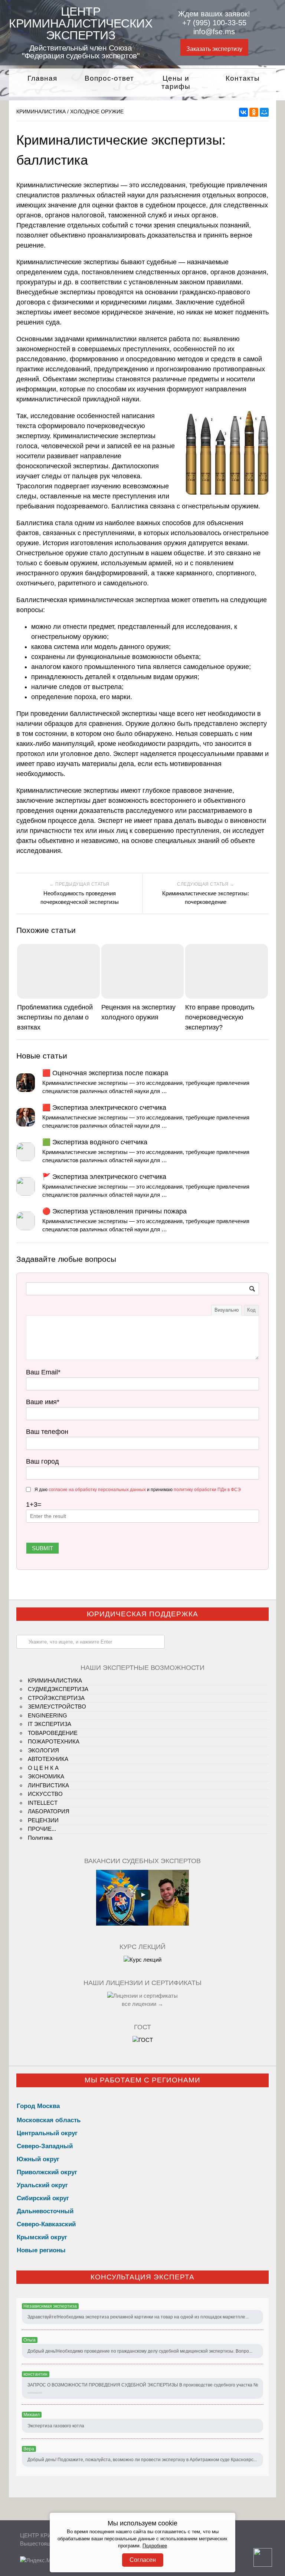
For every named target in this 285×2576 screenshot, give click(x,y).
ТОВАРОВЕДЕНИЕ (53, 1733)
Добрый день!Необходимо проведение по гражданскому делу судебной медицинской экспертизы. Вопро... (140, 2351)
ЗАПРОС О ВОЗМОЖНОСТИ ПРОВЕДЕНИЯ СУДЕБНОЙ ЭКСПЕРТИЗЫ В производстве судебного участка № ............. (143, 2388)
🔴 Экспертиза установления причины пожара (114, 1211)
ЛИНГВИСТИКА (48, 1785)
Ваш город (42, 1461)
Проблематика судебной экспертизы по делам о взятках (55, 1017)
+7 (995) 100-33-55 (214, 23)
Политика (40, 1838)
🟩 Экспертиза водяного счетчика (95, 1142)
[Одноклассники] (254, 112)
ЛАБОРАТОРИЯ (49, 1811)
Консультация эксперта (142, 2277)
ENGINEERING (47, 1715)
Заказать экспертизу (214, 49)
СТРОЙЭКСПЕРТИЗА (56, 1698)
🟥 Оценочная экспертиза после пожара (105, 1073)
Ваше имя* (43, 1402)
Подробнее (155, 2546)
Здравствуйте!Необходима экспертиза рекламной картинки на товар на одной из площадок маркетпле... (138, 2317)
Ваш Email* (43, 1372)
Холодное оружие (97, 111)
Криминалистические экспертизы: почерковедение (206, 898)
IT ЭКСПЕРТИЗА (50, 1724)
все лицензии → (142, 2004)
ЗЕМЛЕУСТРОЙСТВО (57, 1706)
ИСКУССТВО (45, 1794)
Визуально (227, 1310)
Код (251, 1310)
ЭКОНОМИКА (46, 1776)
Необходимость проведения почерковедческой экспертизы (80, 898)
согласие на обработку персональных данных (97, 1490)
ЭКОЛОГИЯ (43, 1750)
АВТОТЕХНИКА (48, 1759)
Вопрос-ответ (109, 78)
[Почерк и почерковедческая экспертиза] (142, 1960)
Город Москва (38, 2106)
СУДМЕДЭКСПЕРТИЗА (58, 1689)
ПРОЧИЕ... (42, 1829)
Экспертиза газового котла (56, 2426)
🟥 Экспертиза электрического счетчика (104, 1108)
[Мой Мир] (264, 112)
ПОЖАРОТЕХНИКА (54, 1741)
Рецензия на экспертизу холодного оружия (138, 1012)
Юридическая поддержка (142, 1614)
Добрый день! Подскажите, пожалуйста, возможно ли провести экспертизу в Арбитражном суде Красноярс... (142, 2460)
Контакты (243, 78)
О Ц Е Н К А (43, 1768)
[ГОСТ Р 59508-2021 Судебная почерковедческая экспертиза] (143, 2040)
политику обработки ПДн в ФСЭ (207, 1490)
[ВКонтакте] (243, 112)
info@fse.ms (214, 32)
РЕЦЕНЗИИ (43, 1820)
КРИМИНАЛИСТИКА (41, 111)
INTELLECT (43, 1803)
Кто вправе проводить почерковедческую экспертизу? (220, 1017)
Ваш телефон (47, 1432)
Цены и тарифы (176, 83)
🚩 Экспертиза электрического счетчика (104, 1177)
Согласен (143, 2560)
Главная (42, 78)
